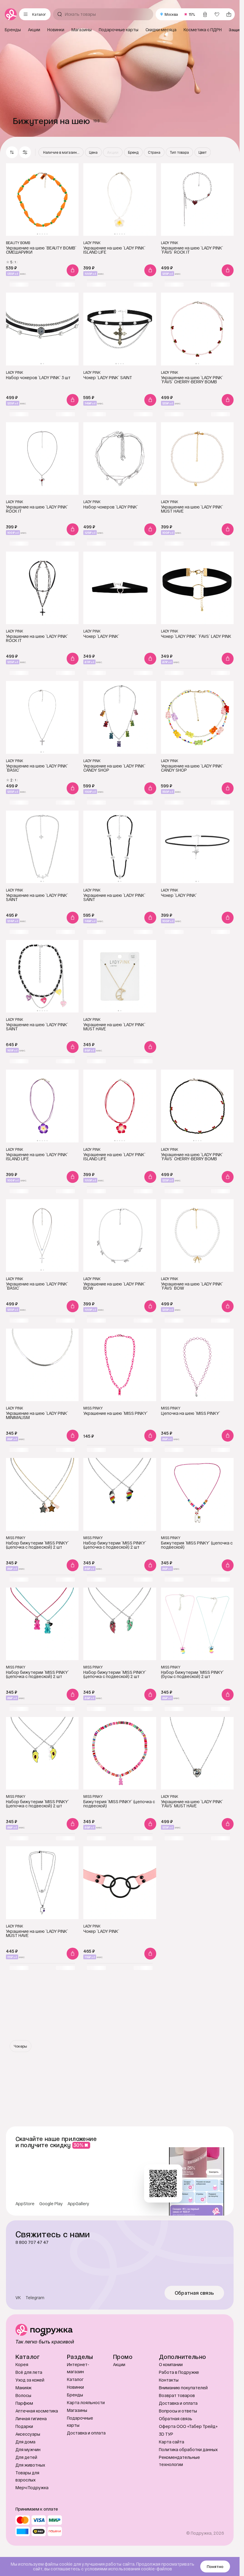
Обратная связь (194, 2293)
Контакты (169, 2380)
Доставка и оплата (86, 2433)
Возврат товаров (177, 2395)
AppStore (25, 2204)
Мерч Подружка (32, 2488)
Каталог (75, 2379)
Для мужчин (28, 2449)
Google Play (51, 2204)
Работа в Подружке (179, 2372)
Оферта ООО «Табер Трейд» (188, 2426)
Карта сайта (172, 2442)
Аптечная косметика (37, 2411)
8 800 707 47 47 (32, 2242)
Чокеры (20, 2046)
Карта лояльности (86, 2402)
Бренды (75, 2395)
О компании (171, 2364)
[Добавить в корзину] (73, 270)
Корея (22, 2364)
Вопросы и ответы (178, 2411)
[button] (25, 152)
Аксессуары (28, 2434)
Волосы (23, 2395)
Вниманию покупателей (183, 2388)
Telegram (35, 2298)
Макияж (24, 2388)
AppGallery (78, 2204)
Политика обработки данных (188, 2449)
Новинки (75, 2387)
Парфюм (24, 2403)
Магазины (77, 2410)
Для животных (30, 2465)
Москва (171, 14)
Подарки (24, 2426)
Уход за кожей (30, 2380)
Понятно (215, 2566)
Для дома (25, 2442)
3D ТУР (166, 2434)
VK (18, 2298)
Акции (119, 2364)
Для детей (26, 2457)
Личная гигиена (31, 2419)
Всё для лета (29, 2372)
